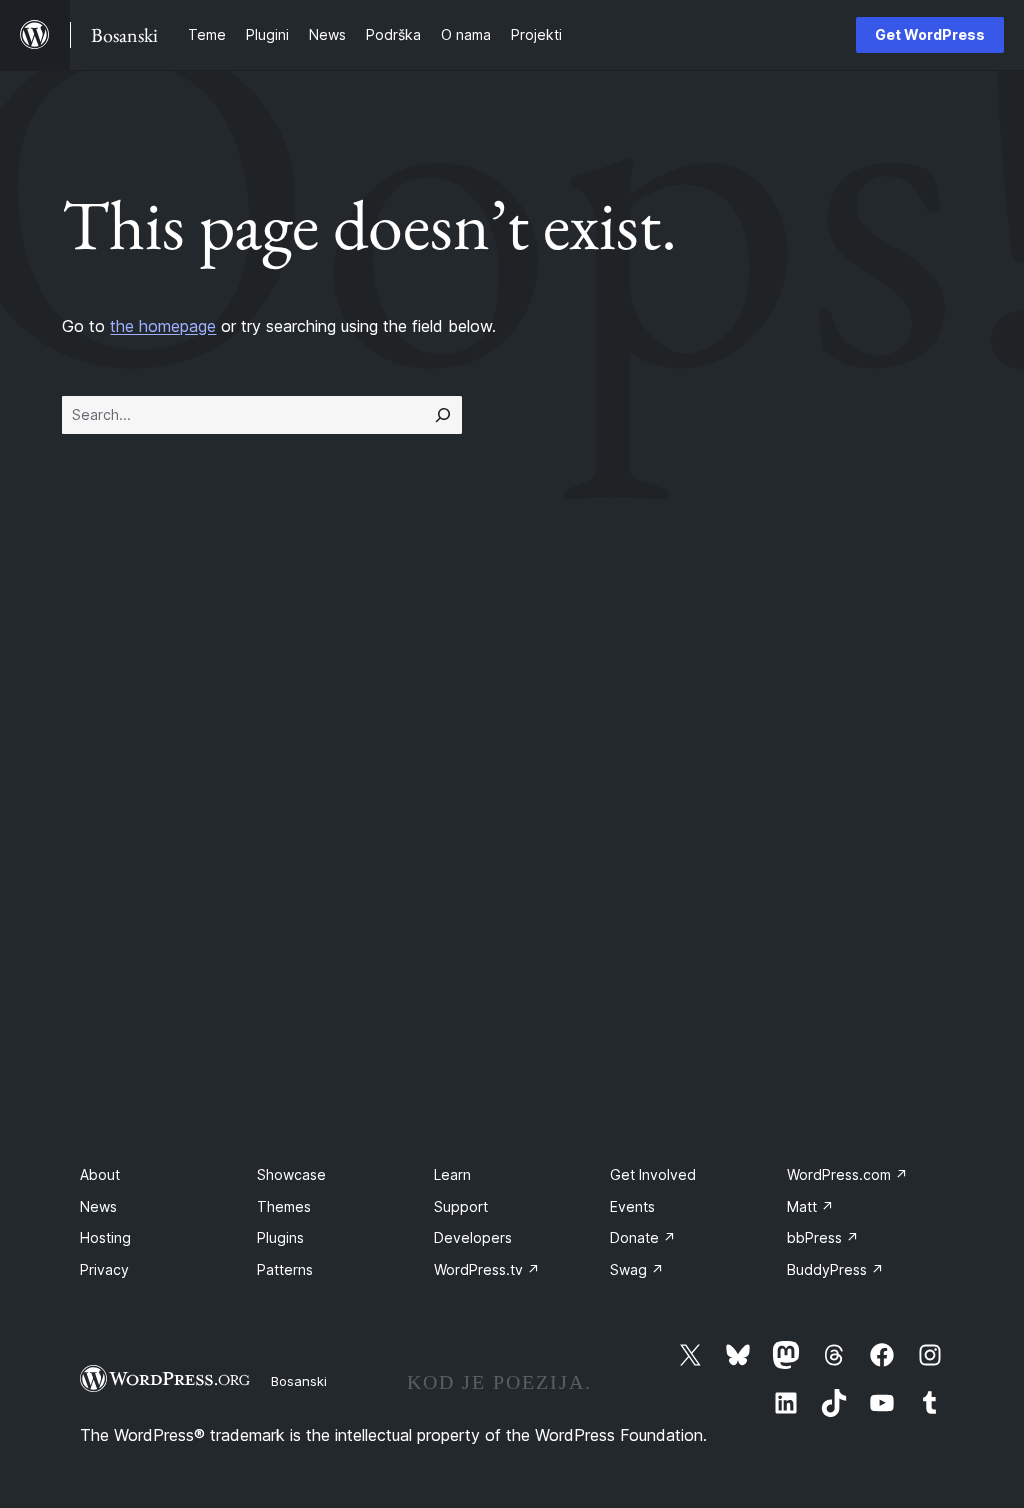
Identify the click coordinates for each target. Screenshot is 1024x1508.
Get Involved (653, 1174)
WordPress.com (847, 1174)
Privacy (104, 1269)
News (98, 1206)
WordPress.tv (487, 1269)
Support (461, 1206)
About (100, 1174)
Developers (473, 1237)
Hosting (105, 1237)
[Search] (443, 415)
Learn (452, 1174)
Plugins (280, 1237)
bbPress (823, 1237)
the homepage (163, 326)
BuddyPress (835, 1269)
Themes (284, 1206)
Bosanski (299, 1381)
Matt (810, 1206)
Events (632, 1206)
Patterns (285, 1269)
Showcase (291, 1174)
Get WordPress (930, 34)
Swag (637, 1269)
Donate (643, 1237)
